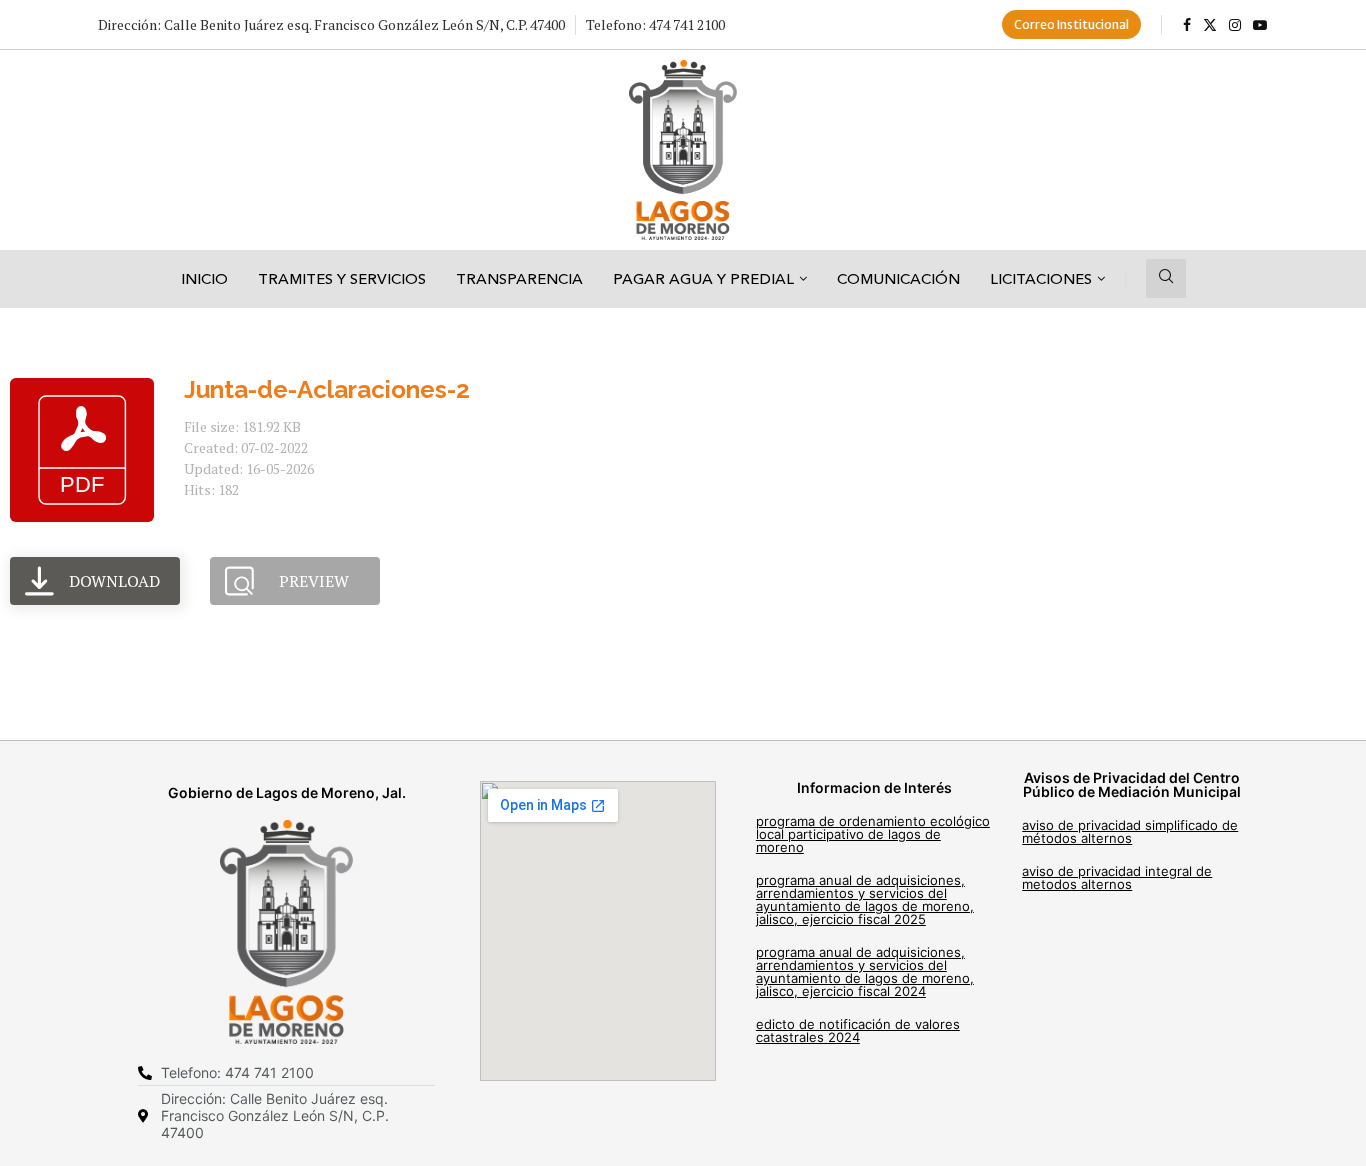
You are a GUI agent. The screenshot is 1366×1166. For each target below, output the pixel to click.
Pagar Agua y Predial (703, 278)
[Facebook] (1187, 25)
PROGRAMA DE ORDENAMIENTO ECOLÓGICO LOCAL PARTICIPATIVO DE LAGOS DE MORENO (873, 834)
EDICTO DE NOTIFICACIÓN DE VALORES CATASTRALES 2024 (858, 1030)
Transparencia (519, 278)
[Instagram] (1235, 25)
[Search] (1166, 278)
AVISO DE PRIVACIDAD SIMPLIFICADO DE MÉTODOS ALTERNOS (1130, 831)
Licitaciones (1041, 278)
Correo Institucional (1071, 24)
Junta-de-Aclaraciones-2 (327, 389)
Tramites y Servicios (342, 278)
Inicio (204, 278)
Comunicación (898, 278)
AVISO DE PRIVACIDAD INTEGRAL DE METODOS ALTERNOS (1117, 877)
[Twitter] (1210, 25)
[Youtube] (1260, 25)
